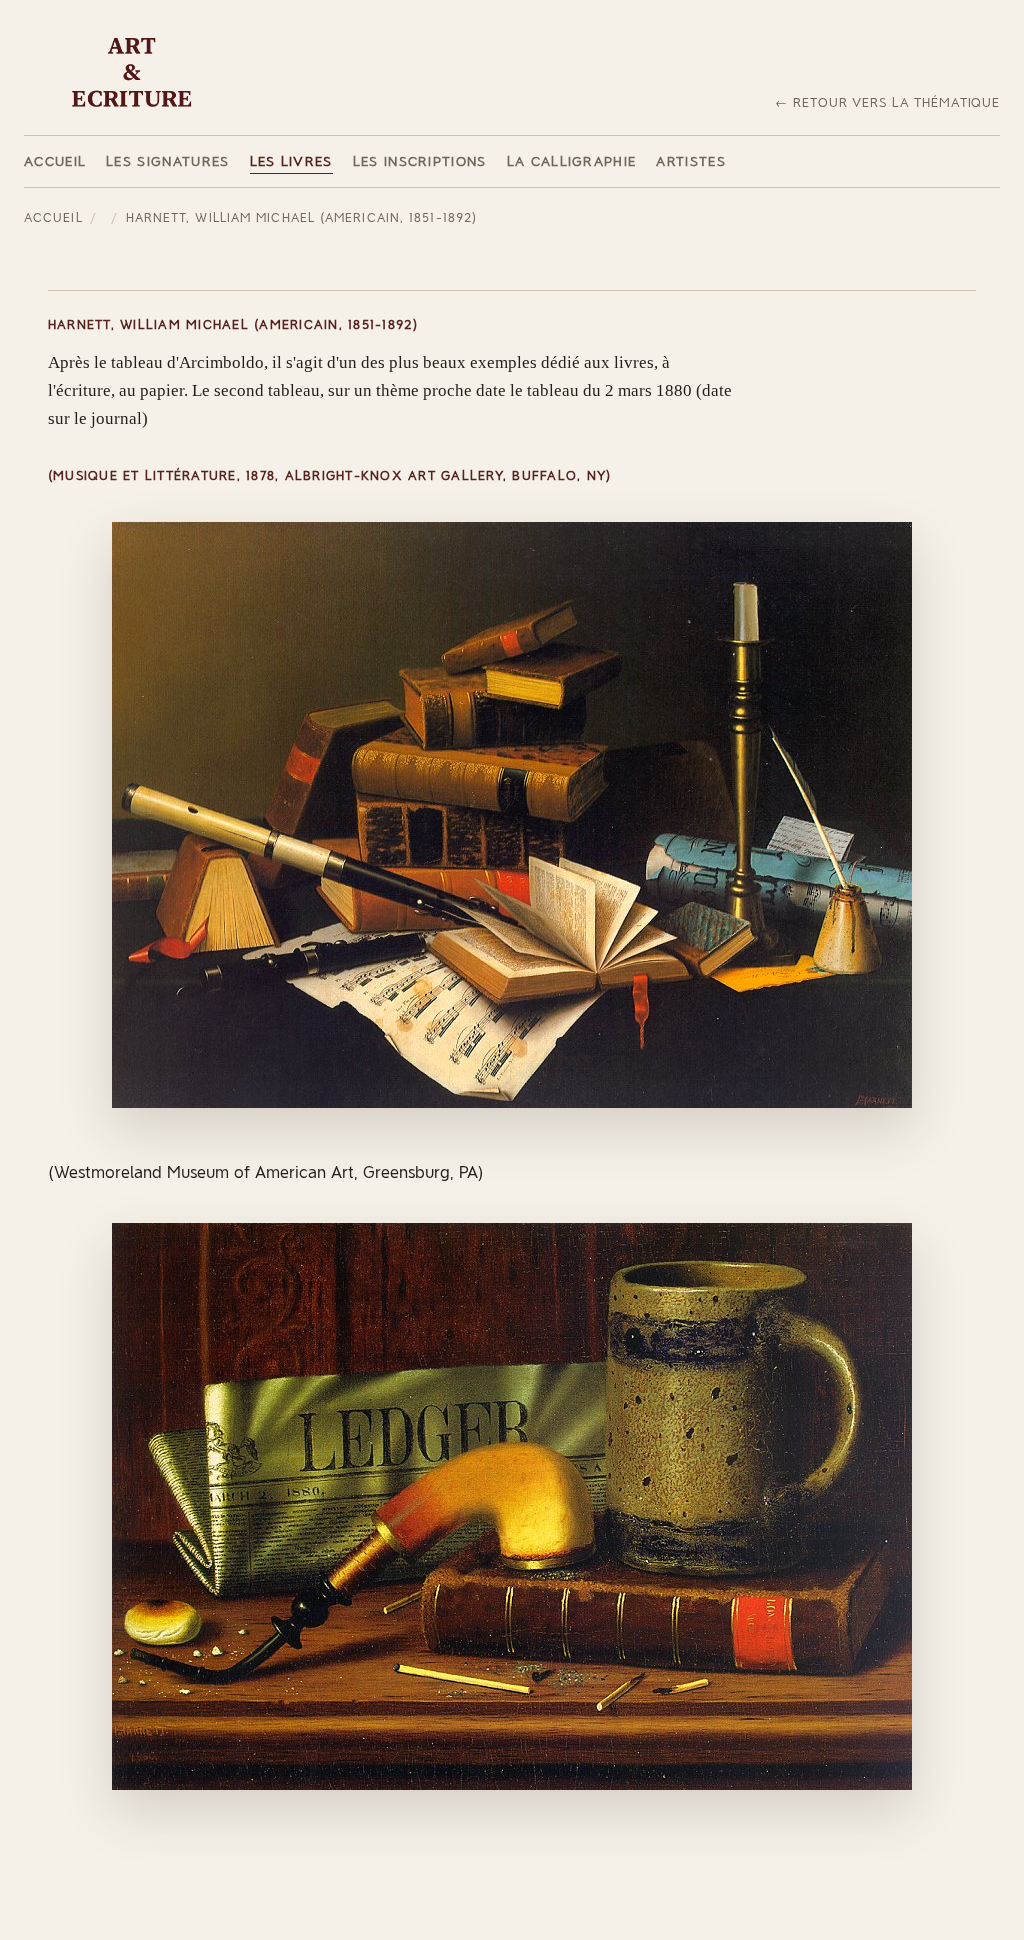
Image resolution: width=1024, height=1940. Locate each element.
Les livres (291, 161)
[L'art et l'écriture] (132, 72)
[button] (512, 815)
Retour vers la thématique (896, 102)
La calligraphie (572, 161)
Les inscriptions (420, 161)
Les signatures (167, 161)
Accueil (55, 161)
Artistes (691, 161)
